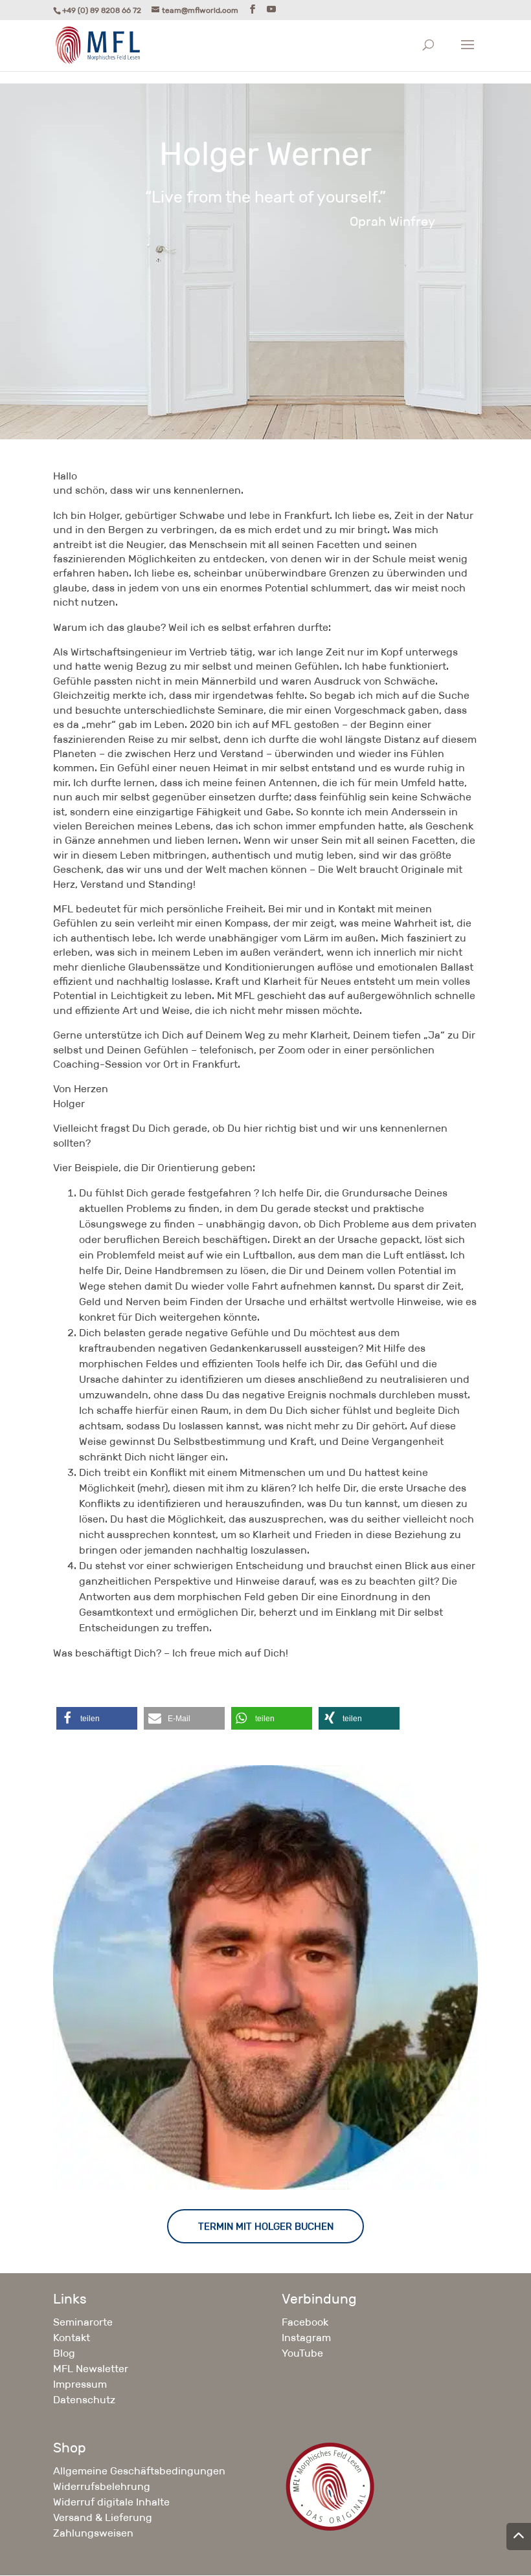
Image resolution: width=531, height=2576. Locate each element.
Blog (64, 2353)
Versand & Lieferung (103, 2517)
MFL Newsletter (91, 2369)
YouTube (302, 2353)
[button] (97, 1718)
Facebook (305, 2322)
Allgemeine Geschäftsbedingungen (139, 2471)
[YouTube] (271, 9)
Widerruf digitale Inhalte (111, 2502)
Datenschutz (84, 2400)
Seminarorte (83, 2322)
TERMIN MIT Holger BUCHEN (266, 2226)
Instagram (306, 2338)
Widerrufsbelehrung (102, 2486)
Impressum (80, 2384)
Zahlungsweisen (93, 2533)
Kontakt (72, 2338)
